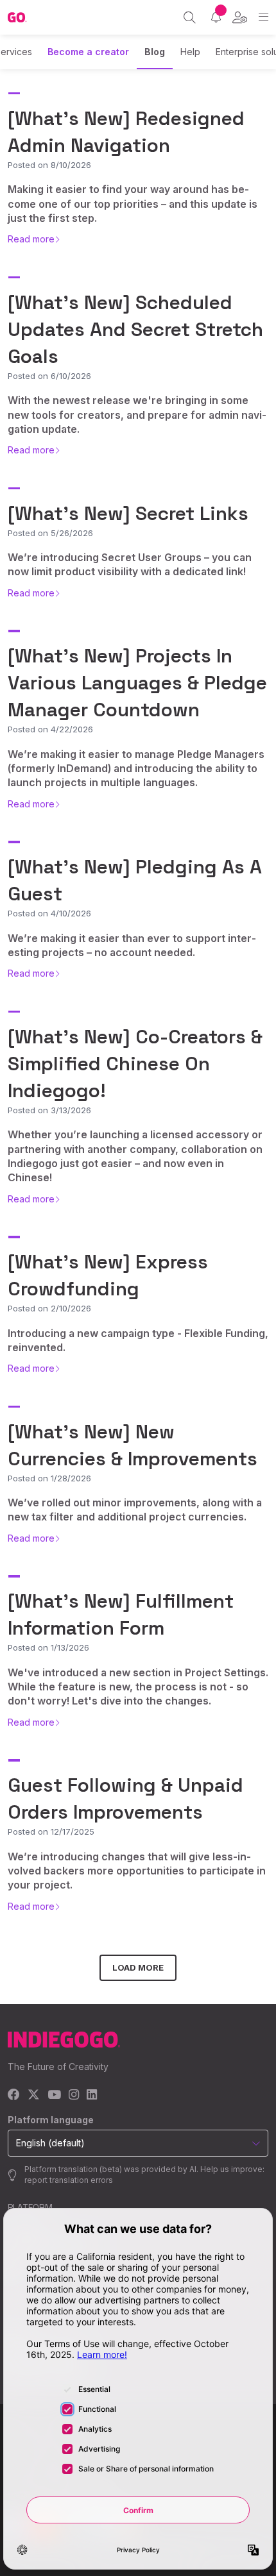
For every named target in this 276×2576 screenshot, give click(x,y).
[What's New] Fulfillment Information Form (121, 1614)
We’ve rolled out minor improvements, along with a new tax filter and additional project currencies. (135, 1510)
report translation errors (69, 2180)
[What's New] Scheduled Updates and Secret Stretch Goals (135, 329)
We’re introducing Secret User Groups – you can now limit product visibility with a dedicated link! (130, 564)
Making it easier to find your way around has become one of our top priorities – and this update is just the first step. (133, 204)
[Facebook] (14, 2095)
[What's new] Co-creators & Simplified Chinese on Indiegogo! (135, 1064)
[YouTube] (54, 2095)
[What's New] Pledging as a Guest (135, 880)
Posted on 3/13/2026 (49, 1110)
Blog (155, 52)
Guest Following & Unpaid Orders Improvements (125, 1798)
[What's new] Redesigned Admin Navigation (126, 132)
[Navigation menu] (263, 17)
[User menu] (240, 17)
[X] (34, 2095)
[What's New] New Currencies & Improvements (133, 1445)
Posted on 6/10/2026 (49, 376)
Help (190, 52)
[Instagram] (74, 2095)
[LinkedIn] (92, 2095)
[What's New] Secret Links (128, 513)
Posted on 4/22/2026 (50, 729)
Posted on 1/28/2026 (49, 1478)
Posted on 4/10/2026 (49, 913)
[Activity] (216, 17)
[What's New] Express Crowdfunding (108, 1275)
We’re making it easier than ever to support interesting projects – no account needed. (132, 945)
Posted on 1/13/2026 (48, 1647)
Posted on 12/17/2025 (51, 1831)
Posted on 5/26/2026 (50, 533)
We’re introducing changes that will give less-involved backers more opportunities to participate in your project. (137, 1871)
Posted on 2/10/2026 (49, 1308)
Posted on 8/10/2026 (49, 165)
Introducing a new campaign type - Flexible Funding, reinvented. (138, 1340)
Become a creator (88, 52)
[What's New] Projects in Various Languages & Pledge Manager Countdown (137, 683)
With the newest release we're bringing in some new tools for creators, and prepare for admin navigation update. (137, 415)
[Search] (190, 17)
